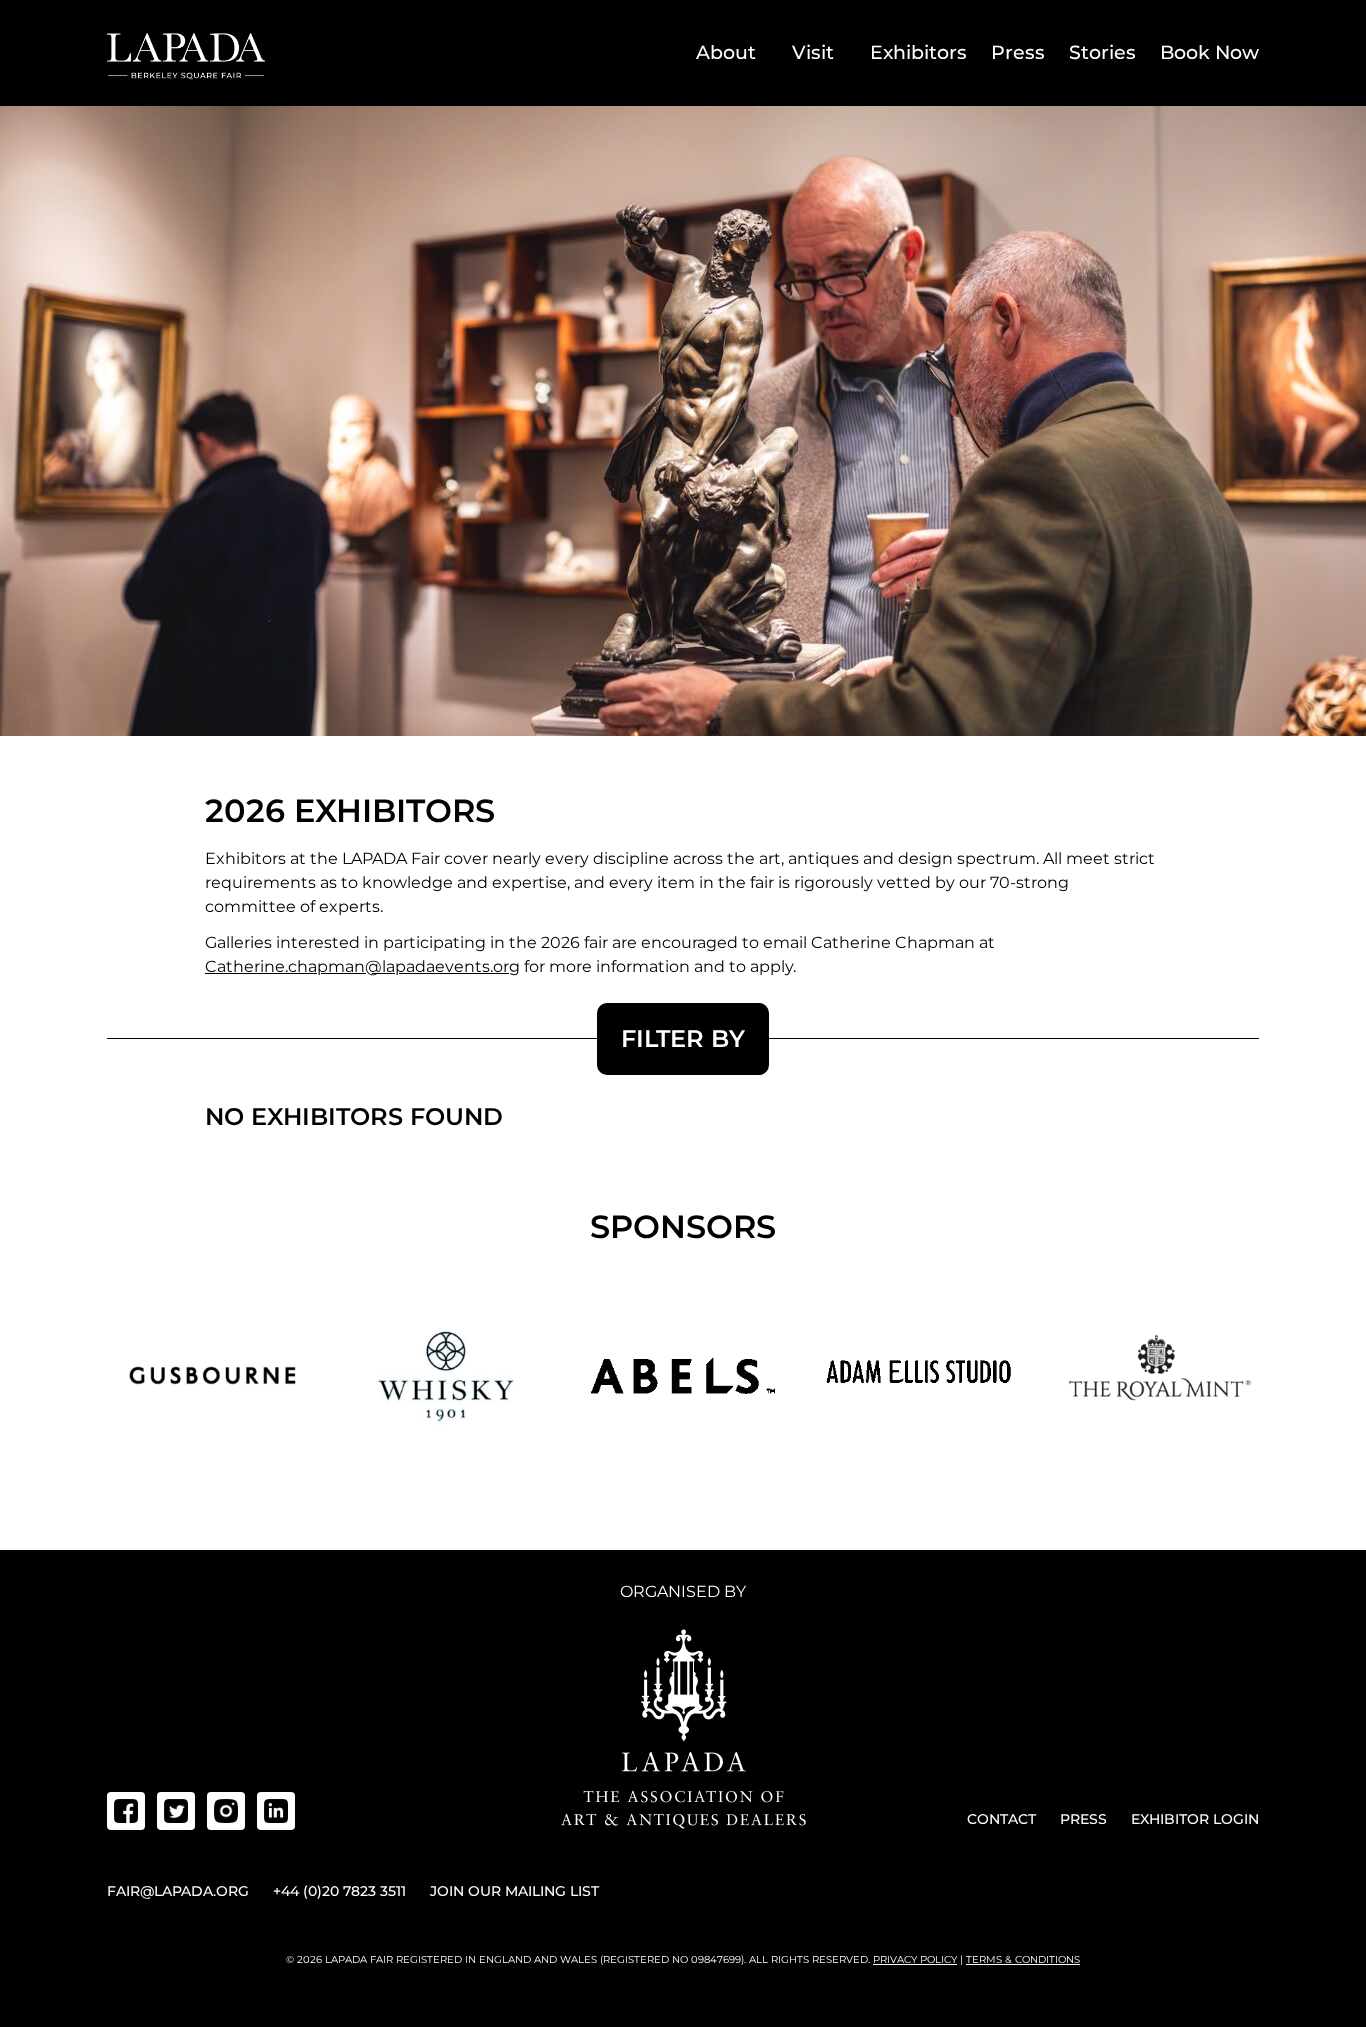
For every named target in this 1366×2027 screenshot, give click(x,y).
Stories (1102, 52)
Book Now (1209, 52)
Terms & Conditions (1023, 1959)
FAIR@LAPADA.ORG (178, 1891)
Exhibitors (918, 52)
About (726, 52)
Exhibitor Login (1195, 1819)
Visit (813, 52)
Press (1018, 52)
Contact (1001, 1819)
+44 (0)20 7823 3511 (339, 1891)
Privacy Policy (915, 1959)
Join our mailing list (514, 1891)
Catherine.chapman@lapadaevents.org (362, 966)
